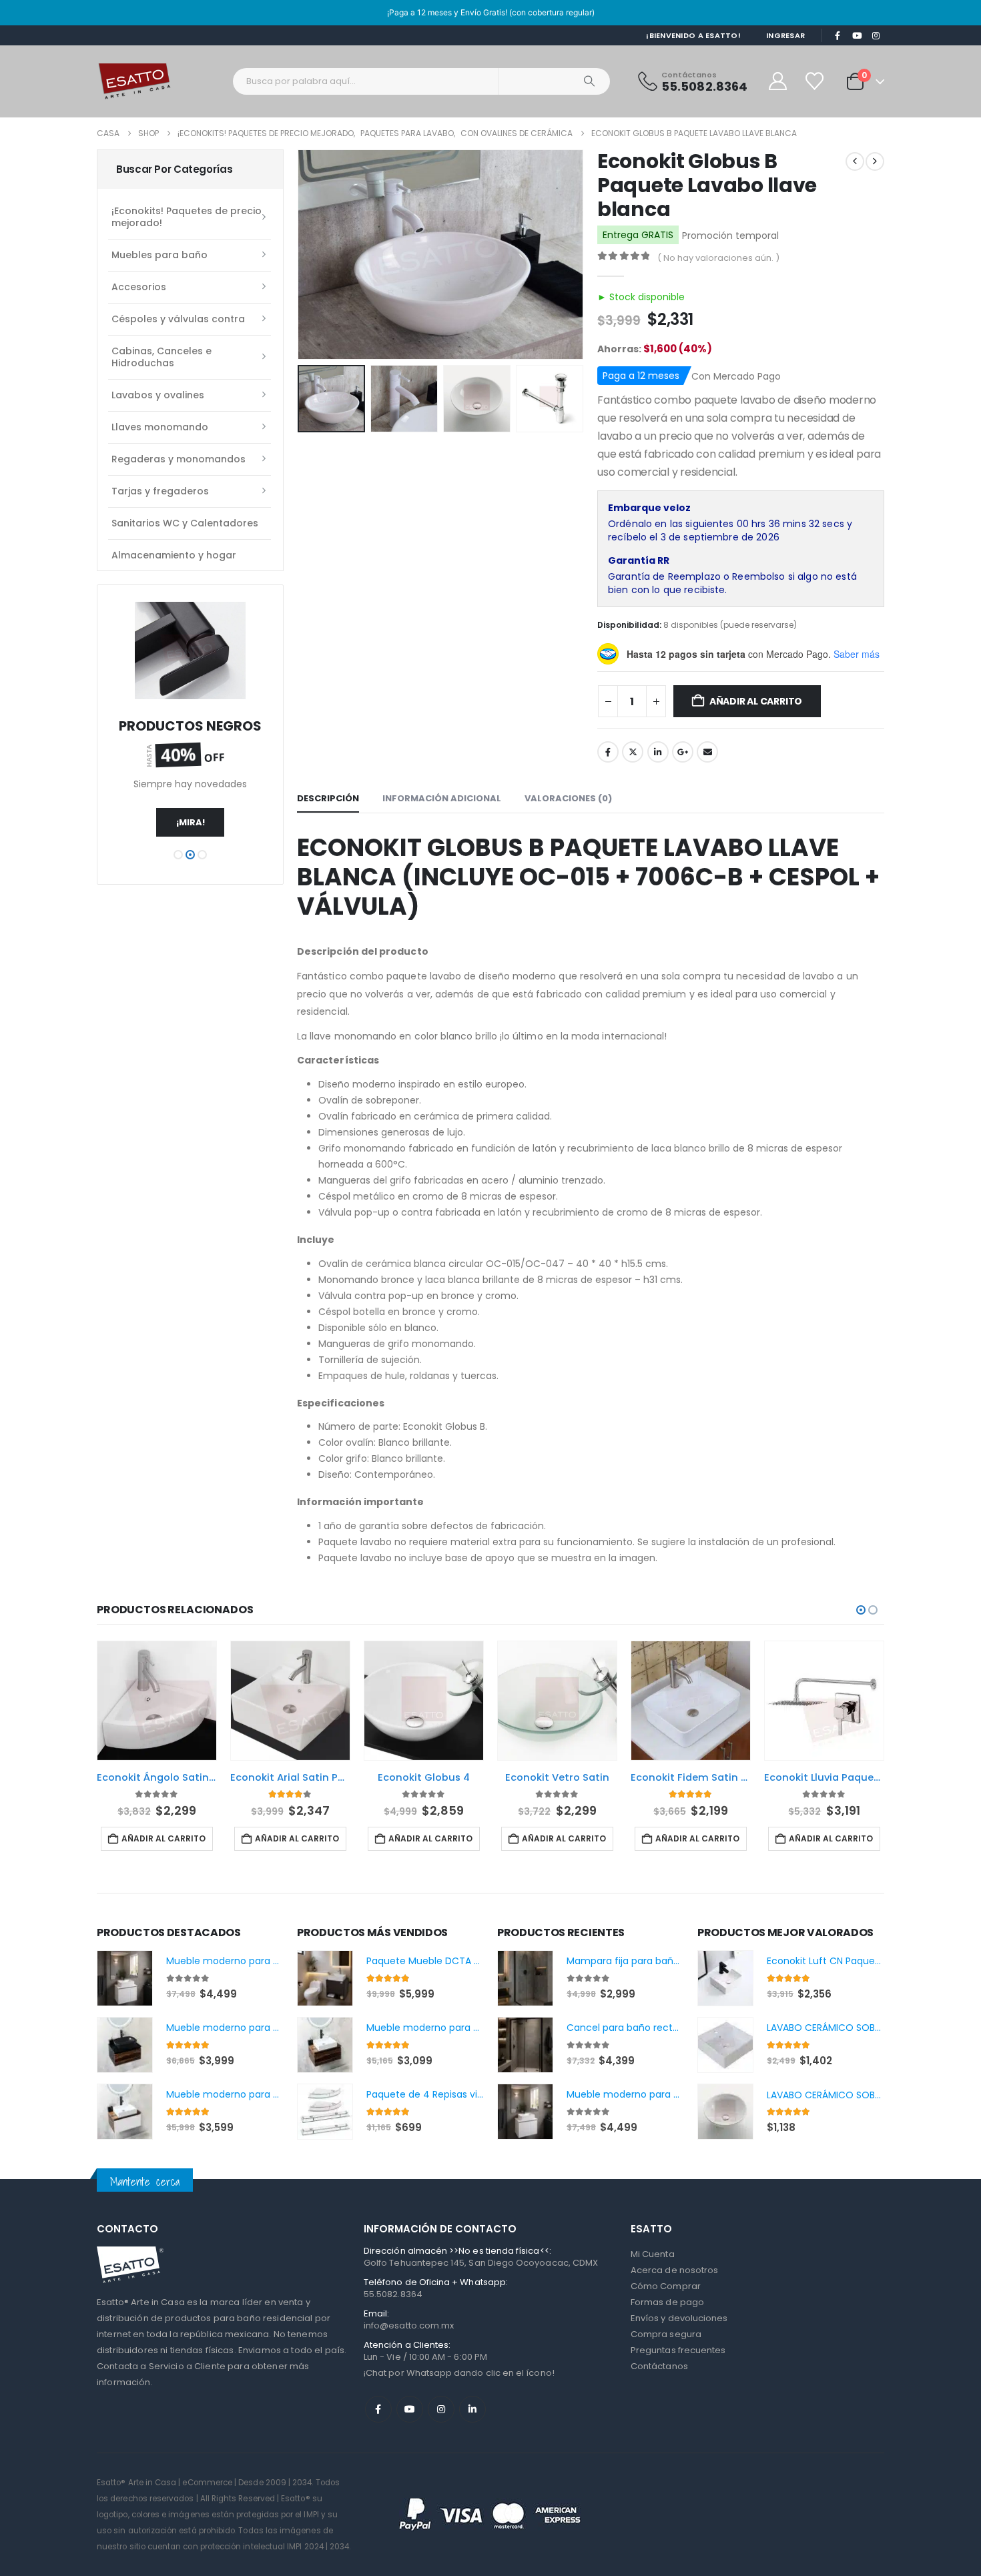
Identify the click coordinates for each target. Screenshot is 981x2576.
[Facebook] (838, 36)
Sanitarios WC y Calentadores (185, 523)
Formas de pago (667, 2302)
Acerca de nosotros (674, 2270)
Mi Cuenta (653, 2254)
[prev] (855, 161)
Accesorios (139, 287)
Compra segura (666, 2334)
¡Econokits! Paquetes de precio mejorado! (187, 217)
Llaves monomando (160, 427)
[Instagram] (876, 36)
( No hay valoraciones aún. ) (718, 258)
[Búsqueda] (589, 81)
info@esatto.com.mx (409, 2325)
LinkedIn (658, 752)
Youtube (410, 2409)
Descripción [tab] (328, 798)
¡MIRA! (191, 822)
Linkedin (472, 2409)
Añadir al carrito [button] (163, 1838)
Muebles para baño (159, 255)
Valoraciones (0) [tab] (568, 798)
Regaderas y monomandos (179, 459)
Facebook (608, 752)
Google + (683, 752)
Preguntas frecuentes (678, 2350)
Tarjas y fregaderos (160, 491)
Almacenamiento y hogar (174, 555)
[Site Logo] (134, 81)
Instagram (441, 2409)
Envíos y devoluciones (679, 2318)
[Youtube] (857, 36)
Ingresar (785, 35)
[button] (300, 254)
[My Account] (777, 81)
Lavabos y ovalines (158, 395)
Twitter (633, 752)
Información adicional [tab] (442, 798)
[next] (875, 161)
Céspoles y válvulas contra (178, 319)
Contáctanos (659, 2366)
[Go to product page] (157, 1701)
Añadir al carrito (756, 701)
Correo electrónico (707, 752)
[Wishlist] (815, 81)
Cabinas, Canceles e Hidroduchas (161, 357)
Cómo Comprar (666, 2286)
